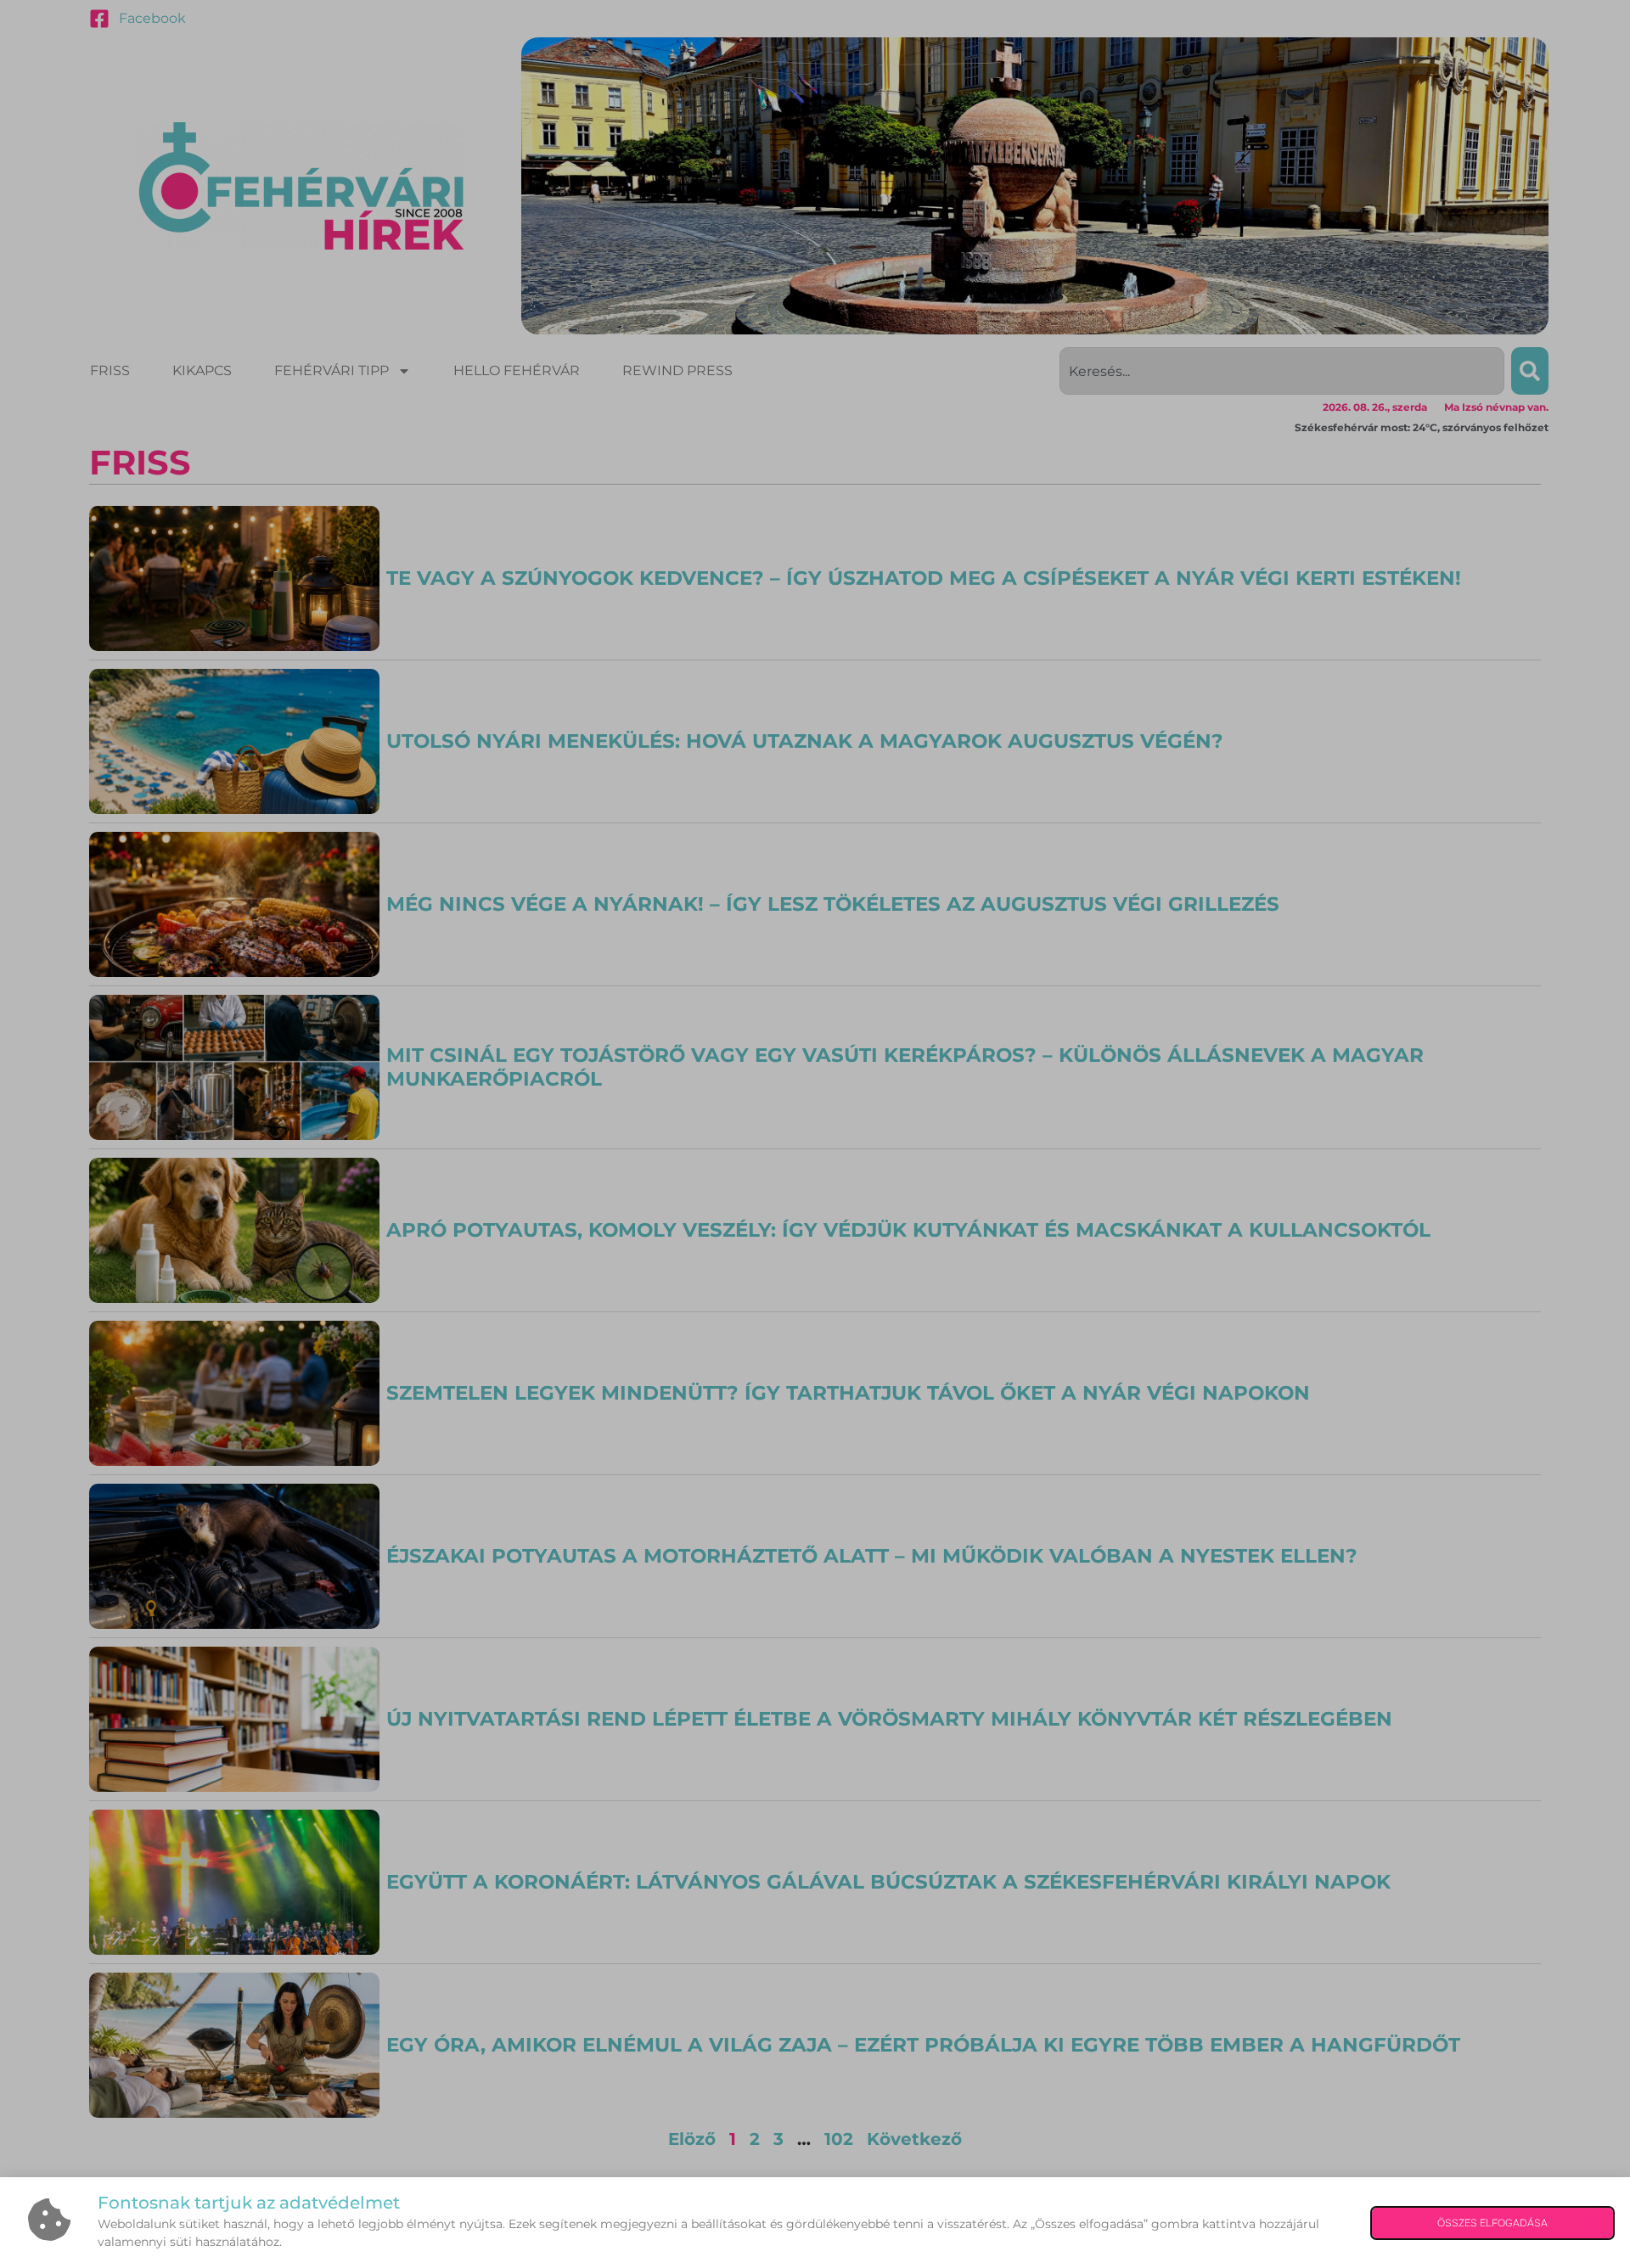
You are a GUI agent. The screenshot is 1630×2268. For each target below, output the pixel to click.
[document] (815, 1134)
